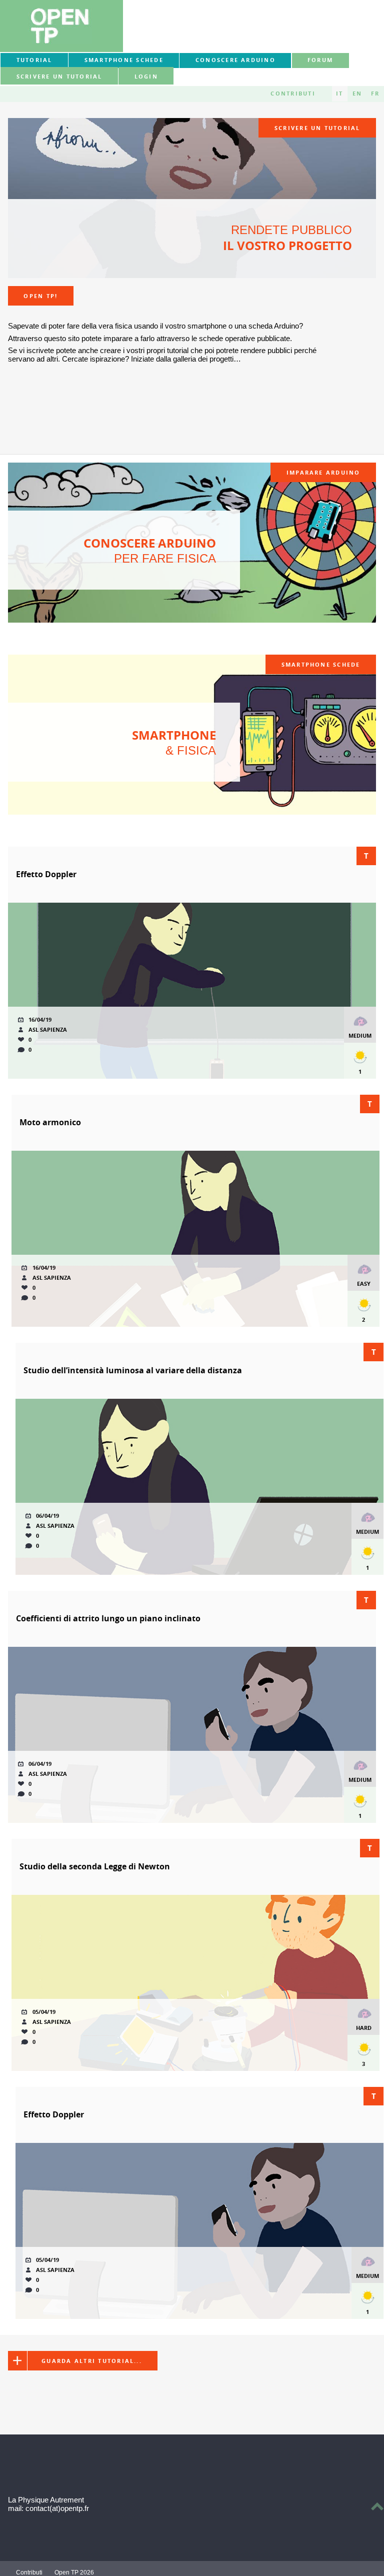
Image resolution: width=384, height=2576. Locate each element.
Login (146, 77)
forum (320, 60)
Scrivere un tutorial (59, 77)
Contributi (293, 94)
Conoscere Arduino (235, 60)
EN (357, 94)
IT (339, 94)
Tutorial (34, 60)
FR (375, 94)
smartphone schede (124, 60)
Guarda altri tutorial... (92, 2361)
